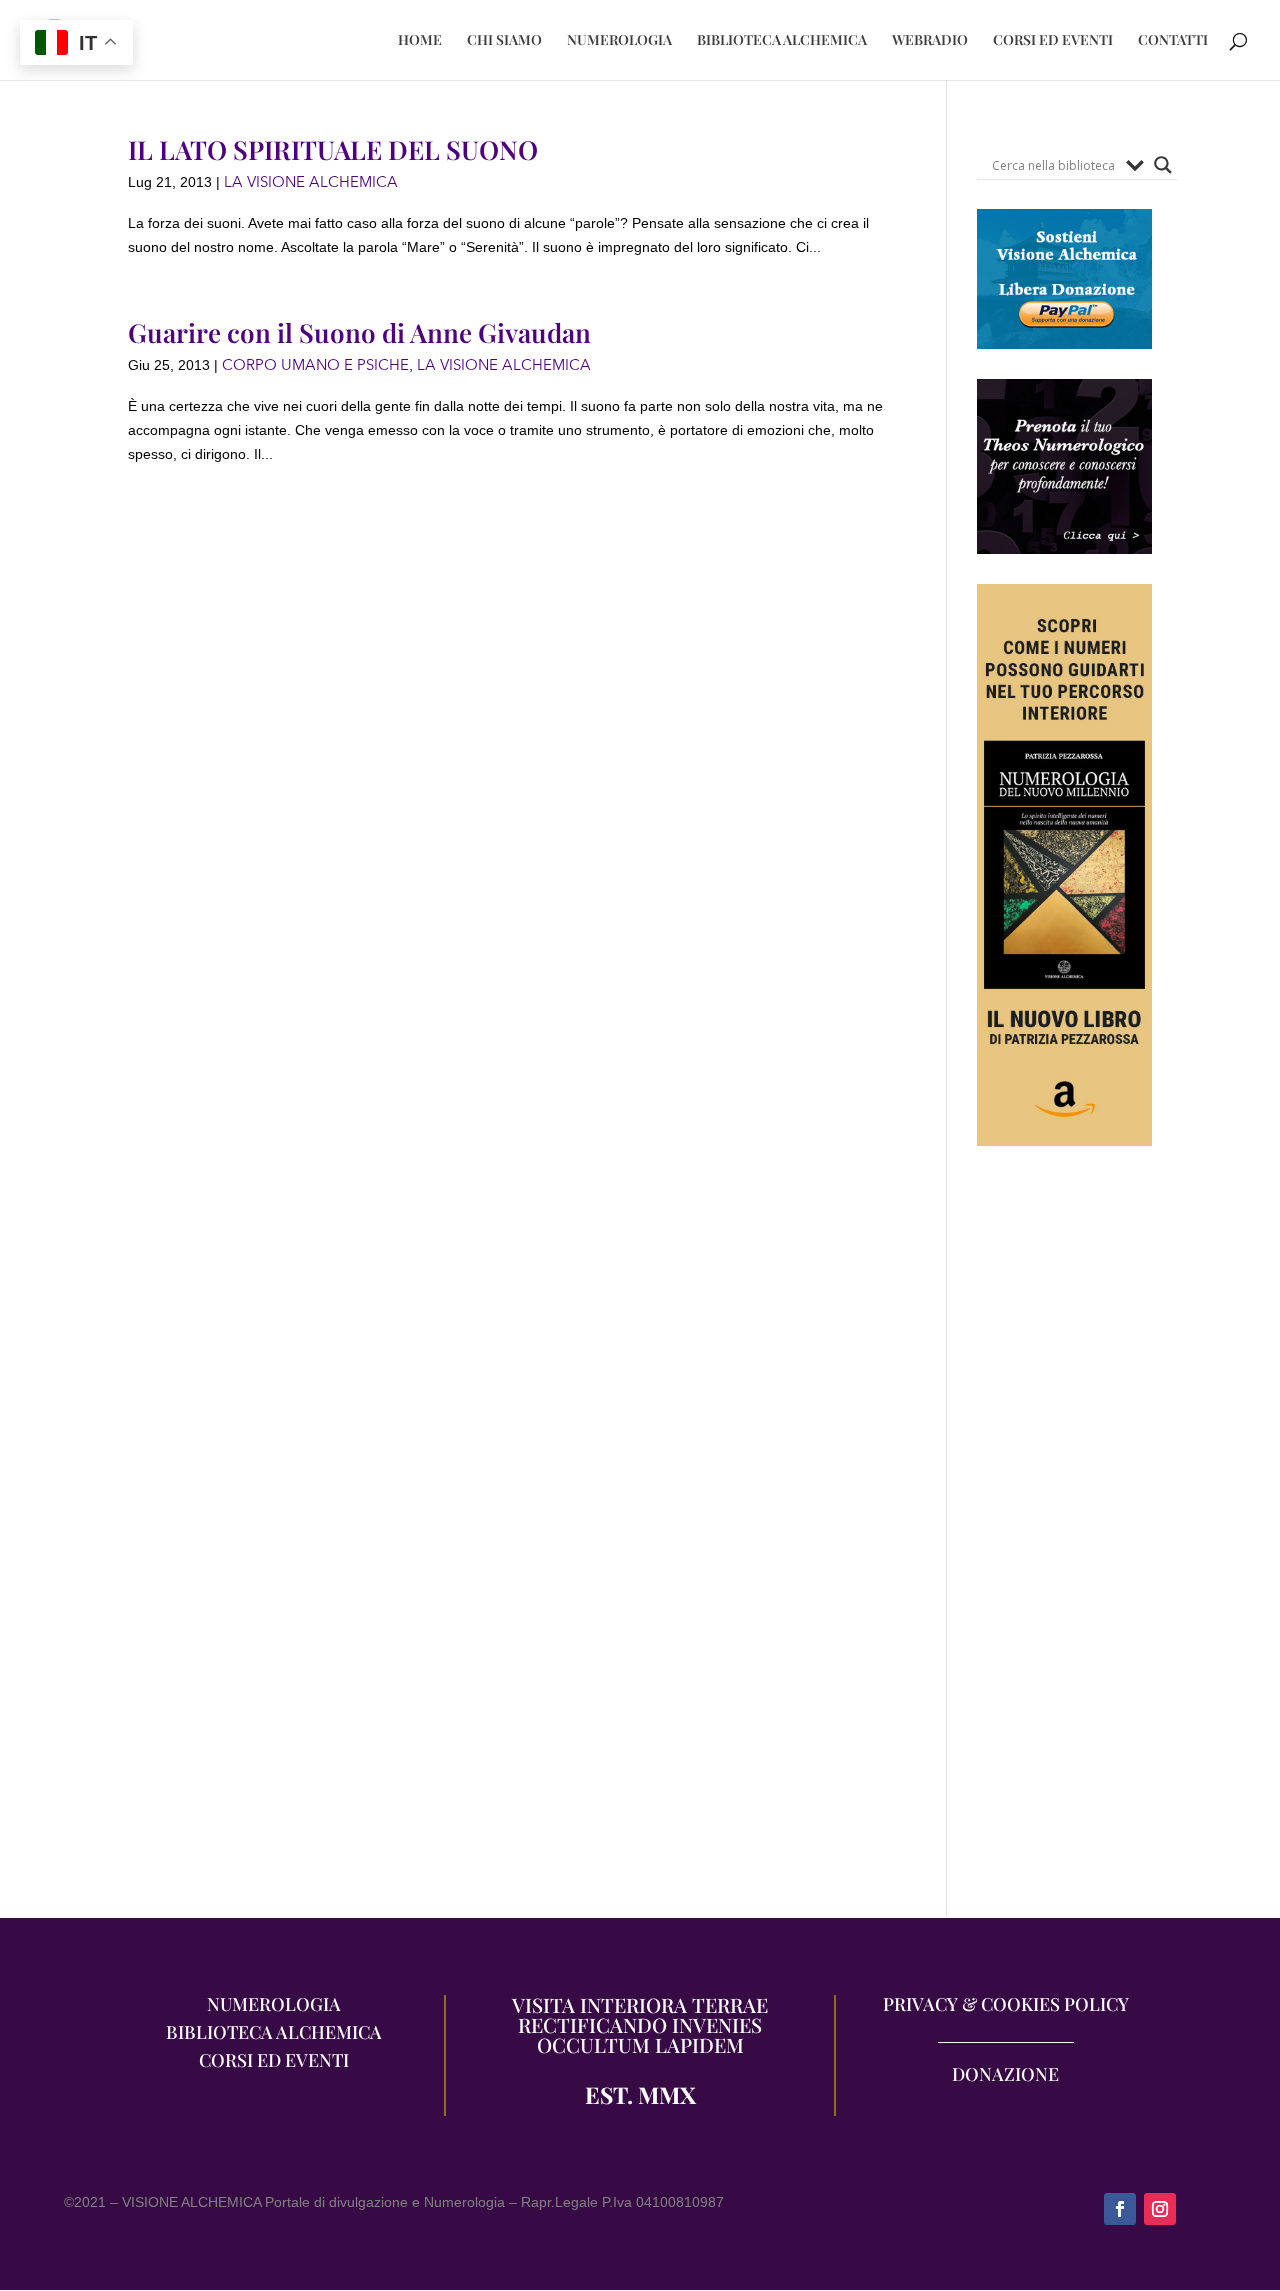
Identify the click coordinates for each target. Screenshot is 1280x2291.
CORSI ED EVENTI (1053, 41)
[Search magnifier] (1163, 165)
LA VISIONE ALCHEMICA (311, 182)
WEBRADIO (930, 41)
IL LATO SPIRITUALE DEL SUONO (333, 149)
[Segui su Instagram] (1160, 2209)
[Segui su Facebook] (1120, 2209)
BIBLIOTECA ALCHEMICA (782, 41)
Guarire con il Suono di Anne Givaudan (359, 332)
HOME (420, 41)
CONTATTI (1173, 41)
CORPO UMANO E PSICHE (315, 365)
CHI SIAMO (504, 41)
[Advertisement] (1064, 1542)
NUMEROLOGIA (619, 41)
